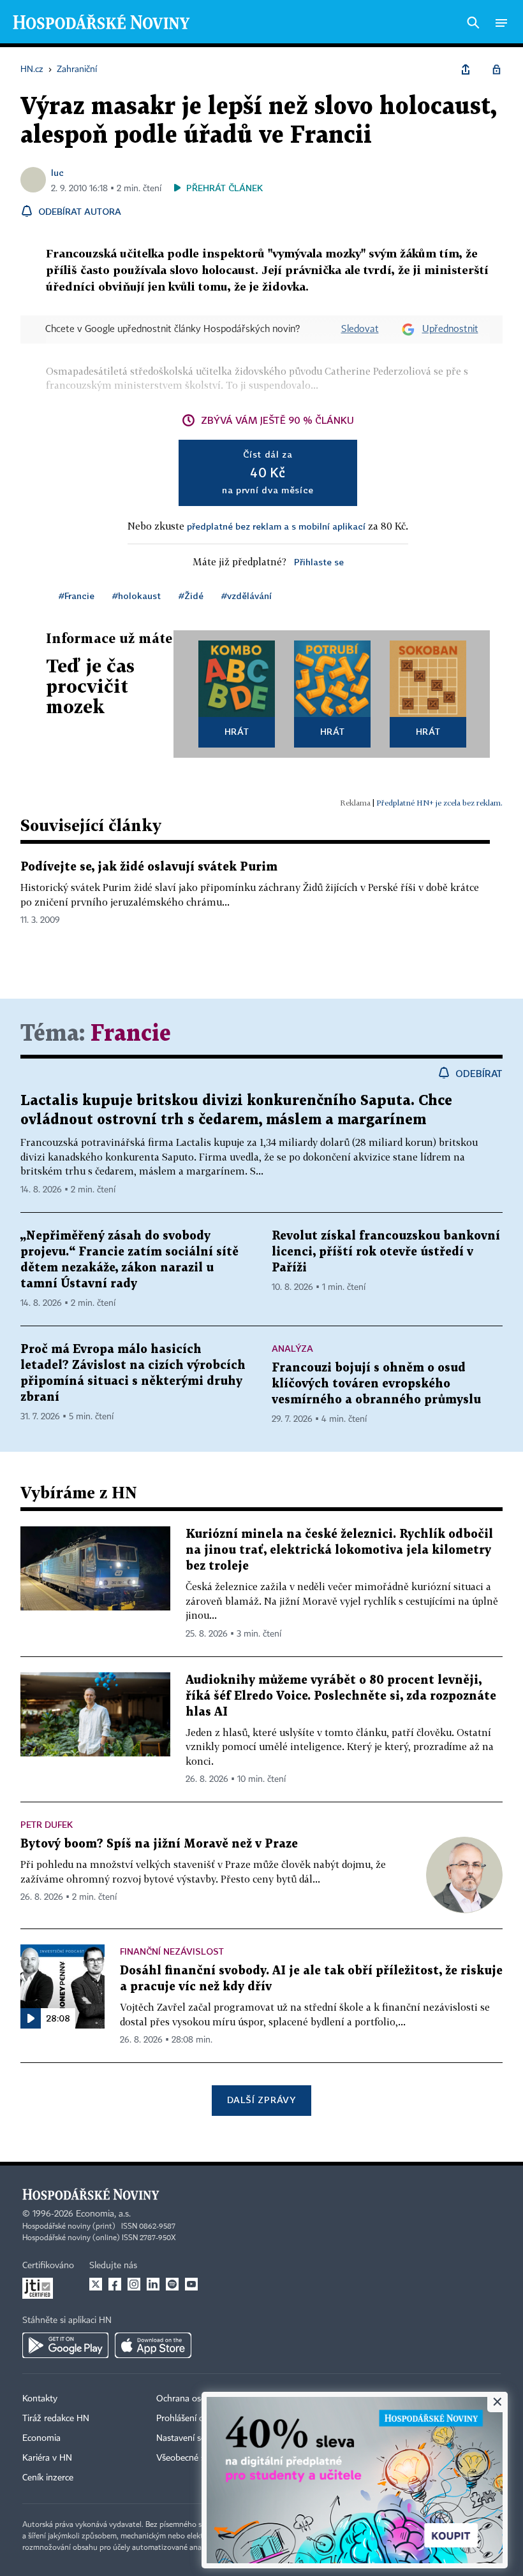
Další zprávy (261, 2100)
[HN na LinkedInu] (153, 2284)
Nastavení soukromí (195, 2438)
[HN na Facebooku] (115, 2284)
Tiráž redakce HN (56, 2419)
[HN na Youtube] (191, 2284)
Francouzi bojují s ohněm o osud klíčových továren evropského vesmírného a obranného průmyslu (376, 1384)
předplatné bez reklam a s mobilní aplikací (276, 526)
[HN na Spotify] (172, 2284)
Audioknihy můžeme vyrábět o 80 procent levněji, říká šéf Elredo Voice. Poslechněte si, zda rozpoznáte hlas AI (341, 1696)
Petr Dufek (47, 1824)
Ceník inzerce (48, 2478)
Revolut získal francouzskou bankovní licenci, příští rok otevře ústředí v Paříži (386, 1252)
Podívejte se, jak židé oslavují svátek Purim (149, 867)
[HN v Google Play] (65, 2345)
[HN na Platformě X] (96, 2284)
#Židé (191, 596)
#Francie (77, 596)
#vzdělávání (247, 596)
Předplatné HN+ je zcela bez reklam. (439, 803)
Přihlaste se (319, 562)
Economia (41, 2438)
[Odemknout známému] (496, 69)
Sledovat (360, 329)
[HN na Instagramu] (134, 2284)
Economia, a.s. (103, 2214)
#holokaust (136, 596)
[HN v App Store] (153, 2345)
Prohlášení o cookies (196, 2419)
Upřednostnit (450, 329)
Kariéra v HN (47, 2458)
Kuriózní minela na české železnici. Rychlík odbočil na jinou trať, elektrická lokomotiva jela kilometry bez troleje (339, 1550)
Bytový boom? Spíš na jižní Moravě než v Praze (159, 1844)
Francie (131, 1034)
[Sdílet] (466, 69)
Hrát (237, 731)
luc (57, 172)
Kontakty (40, 2399)
